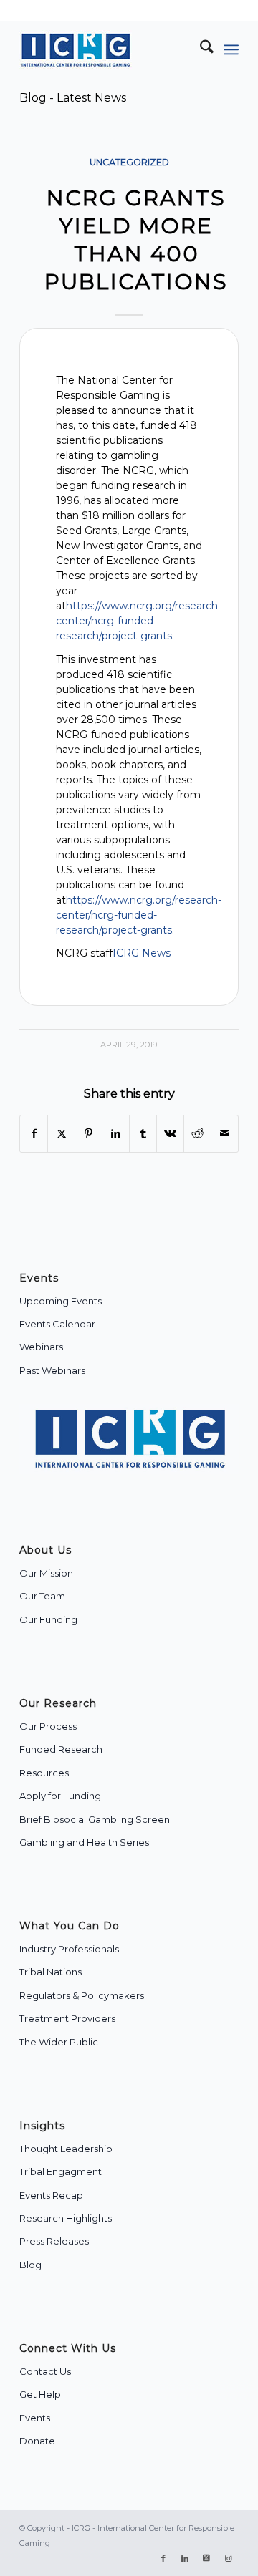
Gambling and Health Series (84, 1842)
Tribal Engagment (61, 2171)
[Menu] (231, 49)
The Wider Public (59, 2042)
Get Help (40, 2394)
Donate (37, 2441)
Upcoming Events (61, 1301)
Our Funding (48, 1619)
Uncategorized (129, 162)
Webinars (41, 1347)
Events (35, 2418)
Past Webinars (52, 1370)
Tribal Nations (51, 1972)
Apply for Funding (60, 1796)
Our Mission (46, 1573)
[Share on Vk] (170, 1134)
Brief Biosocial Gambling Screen (95, 1819)
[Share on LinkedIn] (116, 1134)
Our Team (42, 1596)
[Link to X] (206, 2558)
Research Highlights (66, 2218)
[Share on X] (61, 1134)
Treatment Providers (67, 2018)
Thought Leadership (66, 2149)
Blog (30, 2265)
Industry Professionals (69, 1949)
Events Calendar (57, 1324)
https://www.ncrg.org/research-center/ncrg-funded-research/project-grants (139, 621)
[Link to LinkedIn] (185, 2558)
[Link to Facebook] (163, 2558)
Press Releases (54, 2241)
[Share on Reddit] (197, 1134)
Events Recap (51, 2195)
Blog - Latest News (73, 98)
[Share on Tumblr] (143, 1134)
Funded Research (61, 1749)
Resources (44, 1773)
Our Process (48, 1726)
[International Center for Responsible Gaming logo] (107, 49)
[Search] (200, 49)
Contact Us (45, 2371)
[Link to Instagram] (228, 2558)
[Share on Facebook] (34, 1134)
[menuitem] (200, 49)
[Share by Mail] (225, 1134)
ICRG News (142, 953)
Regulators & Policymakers (82, 1995)
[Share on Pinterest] (89, 1134)
